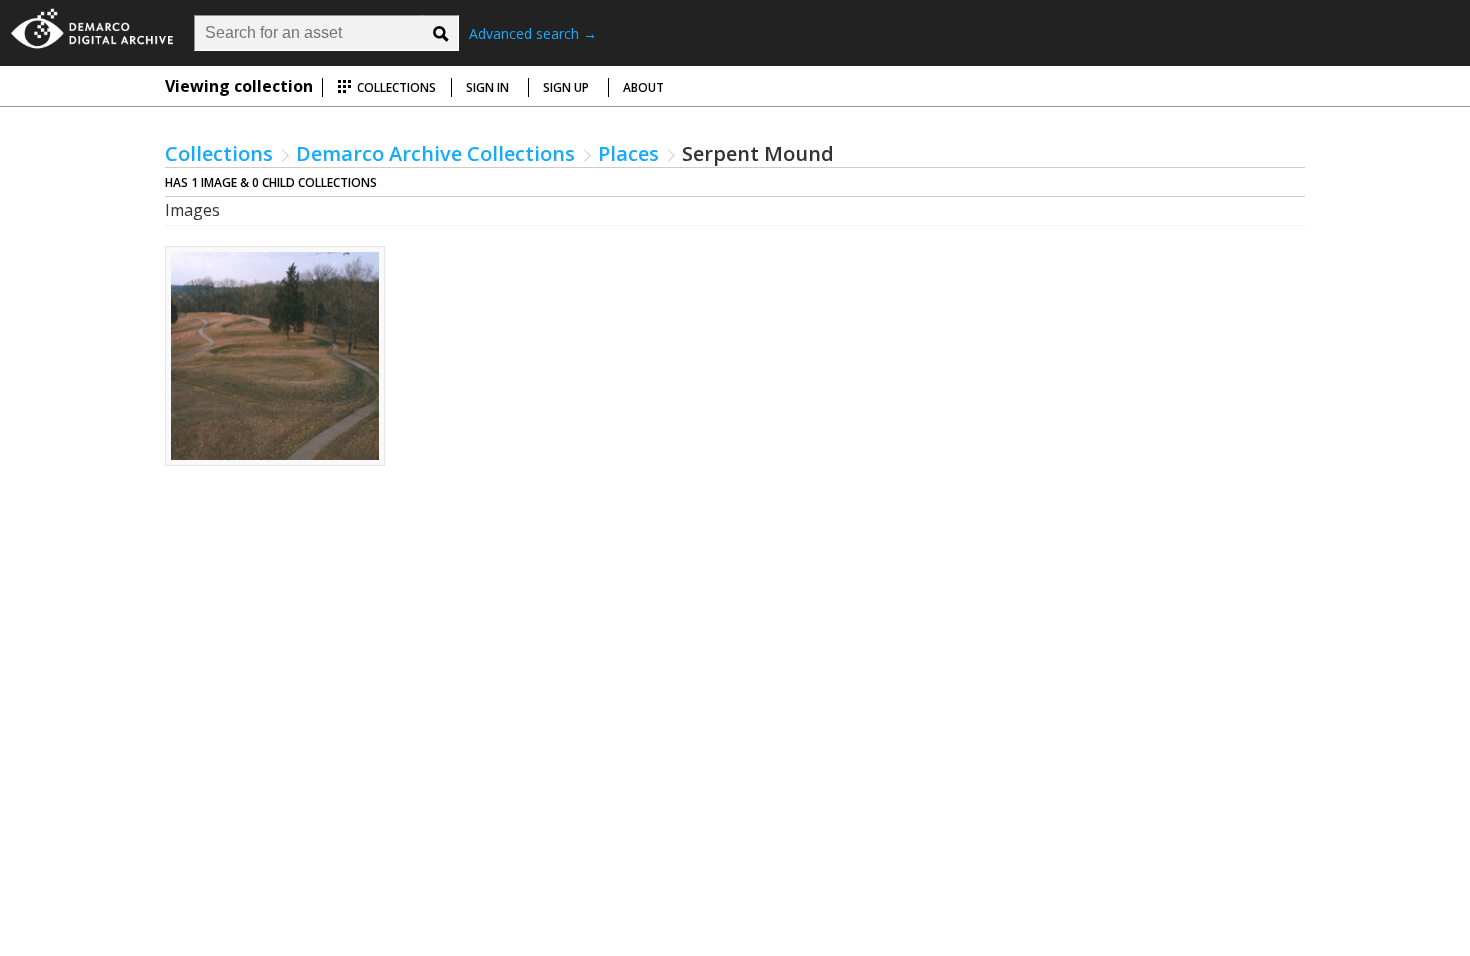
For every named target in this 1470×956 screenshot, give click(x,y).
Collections (395, 87)
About (643, 87)
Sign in (487, 87)
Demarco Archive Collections (435, 153)
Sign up (566, 87)
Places (628, 153)
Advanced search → (533, 33)
